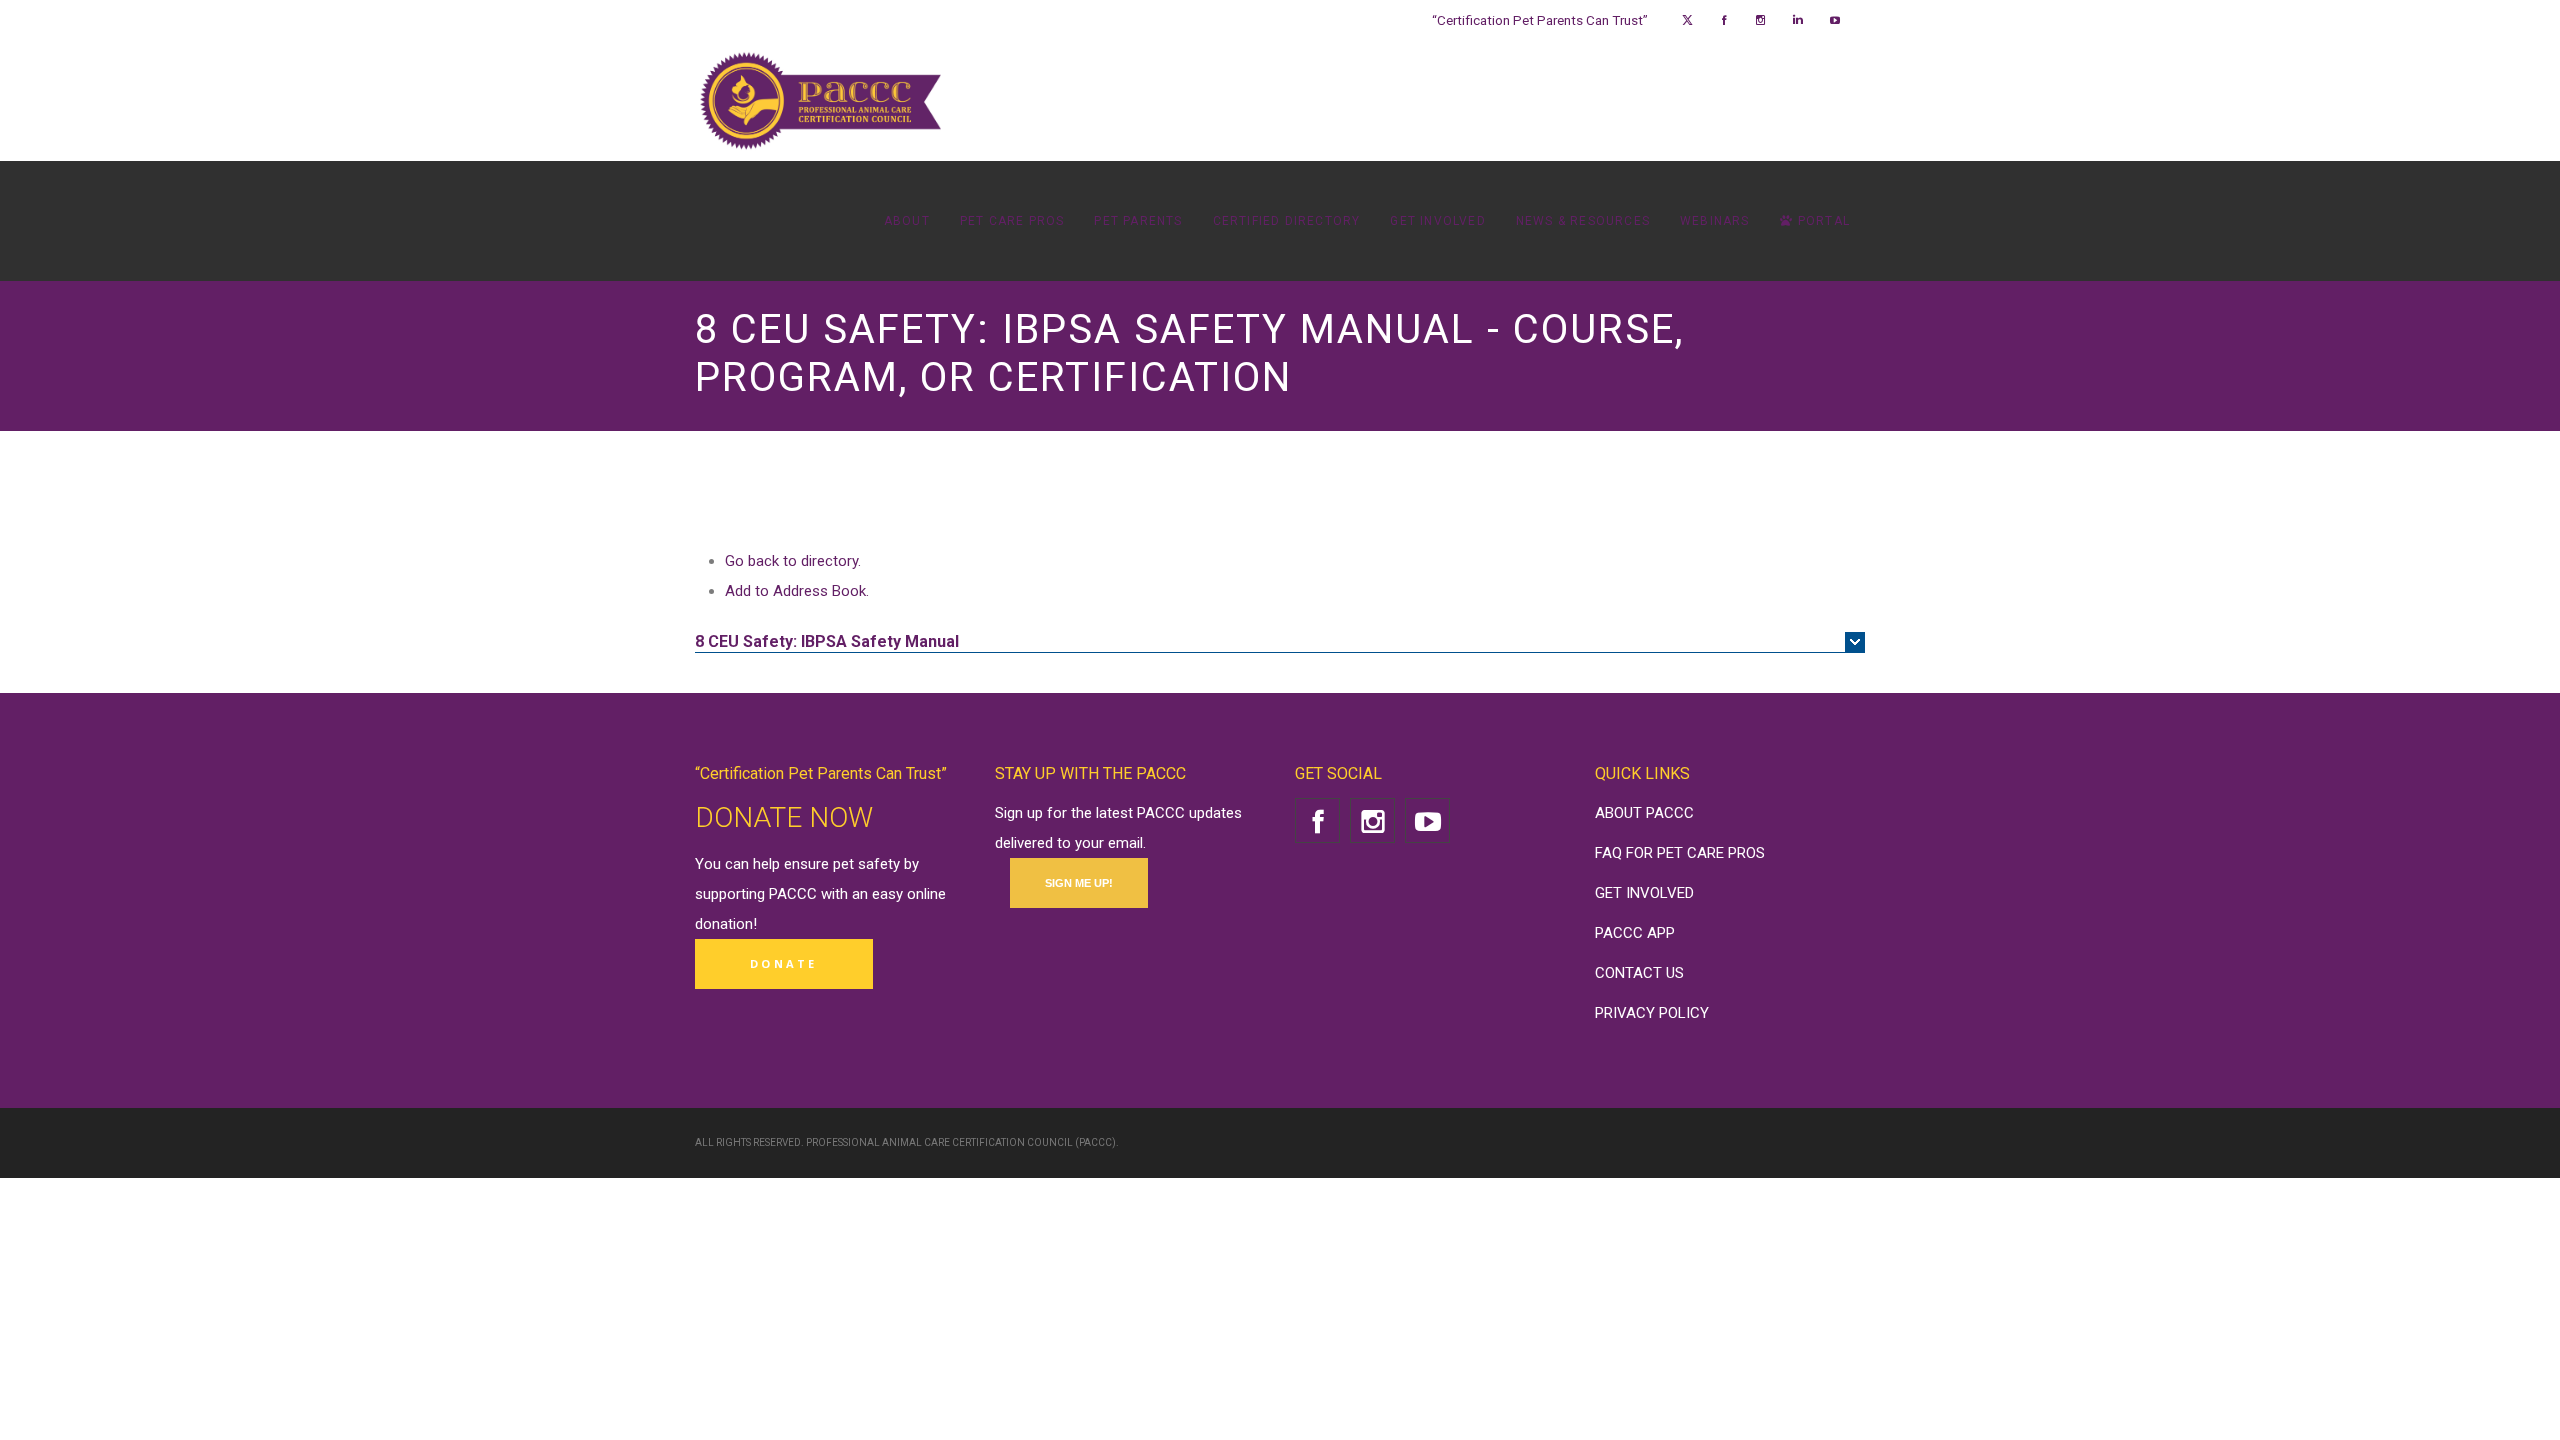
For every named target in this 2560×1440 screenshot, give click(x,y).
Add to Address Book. (797, 591)
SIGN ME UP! (1079, 883)
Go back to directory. (793, 561)
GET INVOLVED (1644, 893)
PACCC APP (1635, 933)
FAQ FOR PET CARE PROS (1680, 853)
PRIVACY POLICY (1652, 1013)
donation (724, 924)
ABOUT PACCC (1644, 813)
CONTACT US (1639, 973)
